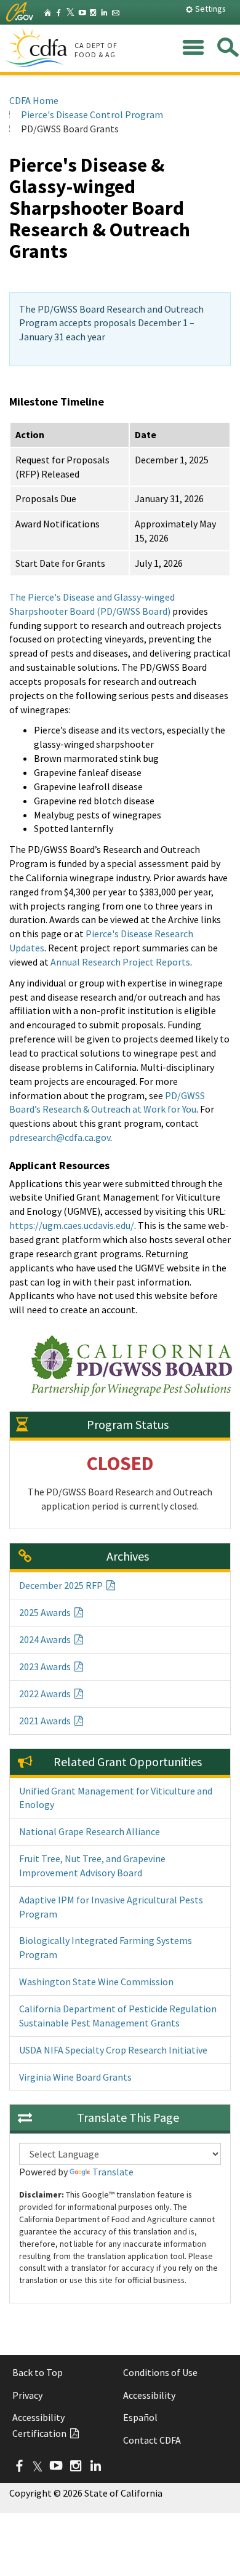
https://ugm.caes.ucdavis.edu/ (72, 1225)
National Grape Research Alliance (90, 1831)
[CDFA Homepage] (38, 49)
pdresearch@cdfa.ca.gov (60, 1137)
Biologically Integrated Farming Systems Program (106, 1947)
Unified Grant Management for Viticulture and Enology (116, 1798)
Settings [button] (210, 9)
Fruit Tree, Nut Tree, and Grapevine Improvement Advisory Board (92, 1866)
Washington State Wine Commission (96, 1982)
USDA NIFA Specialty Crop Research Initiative (113, 2050)
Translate (113, 2172)
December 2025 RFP (62, 1585)
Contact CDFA (152, 2440)
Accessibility (149, 2395)
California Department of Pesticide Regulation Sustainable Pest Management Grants (118, 2016)
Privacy (27, 2395)
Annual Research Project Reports (120, 962)
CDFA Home (34, 100)
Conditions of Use (160, 2372)
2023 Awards (46, 1666)
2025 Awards (46, 1612)
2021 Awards (46, 1721)
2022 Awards (46, 1694)
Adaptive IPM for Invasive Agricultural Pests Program (111, 1907)
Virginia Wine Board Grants (75, 2077)
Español (140, 2417)
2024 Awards (46, 1639)
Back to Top (38, 2372)
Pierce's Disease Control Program (92, 114)
